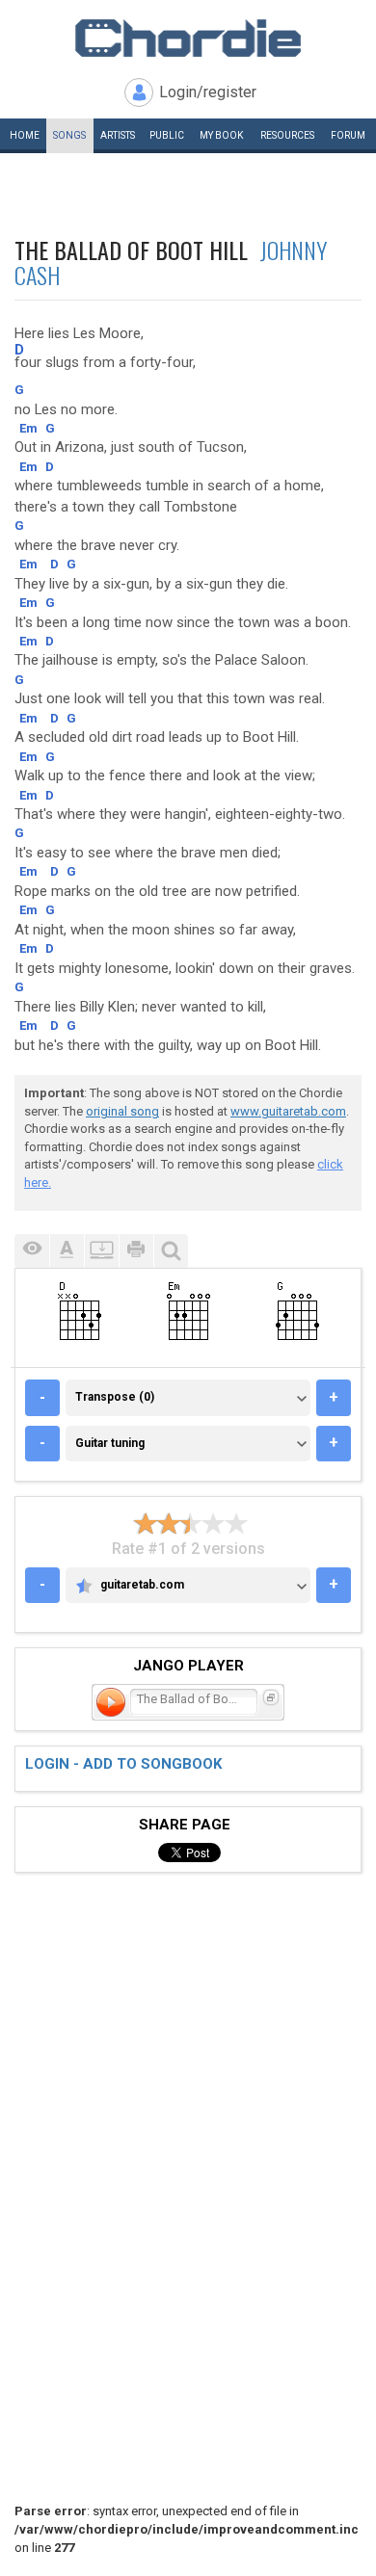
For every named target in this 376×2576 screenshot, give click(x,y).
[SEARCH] (171, 1251)
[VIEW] (32, 1251)
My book (221, 135)
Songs (69, 135)
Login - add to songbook (123, 1764)
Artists (118, 135)
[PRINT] (136, 1251)
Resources (287, 135)
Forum (348, 135)
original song (122, 1111)
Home (25, 135)
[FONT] (67, 1251)
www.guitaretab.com (288, 1111)
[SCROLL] (101, 1251)
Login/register (208, 92)
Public (167, 135)
